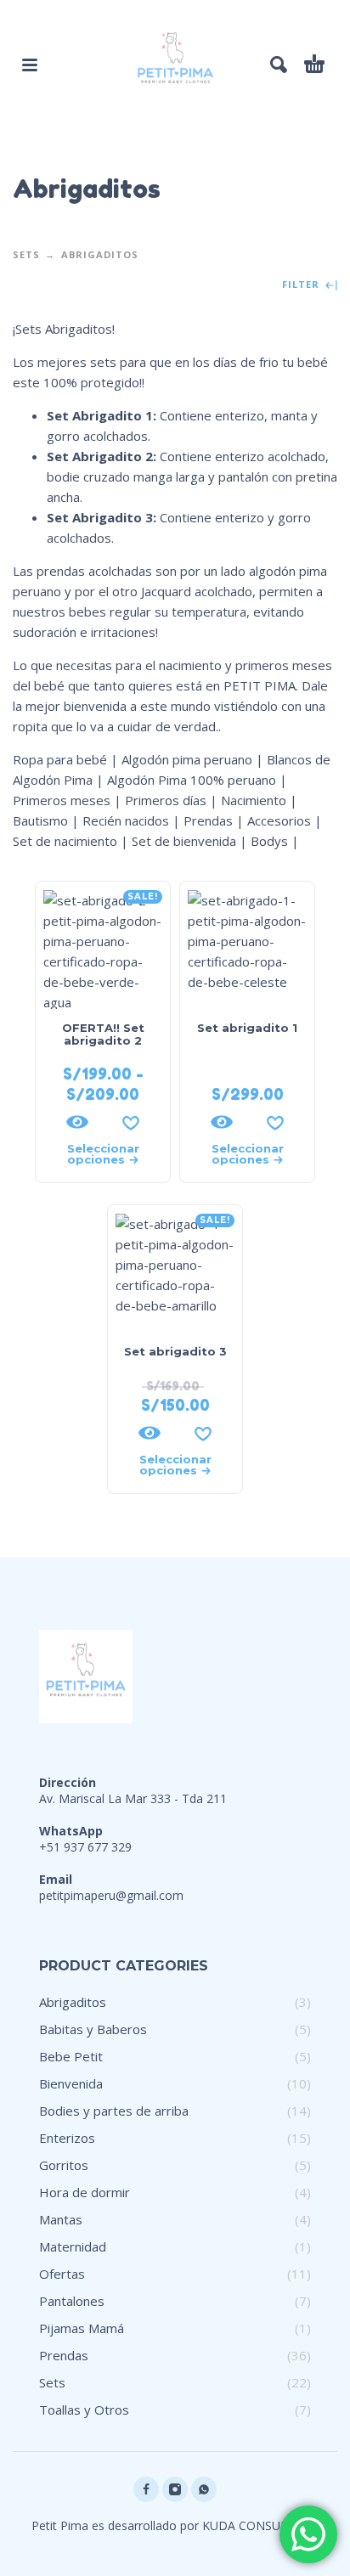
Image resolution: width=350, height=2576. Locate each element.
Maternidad (73, 2246)
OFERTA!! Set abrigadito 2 (103, 1034)
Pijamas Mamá (82, 2328)
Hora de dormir (85, 2192)
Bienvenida (71, 2083)
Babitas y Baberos (93, 2029)
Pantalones (72, 2301)
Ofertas (62, 2274)
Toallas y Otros (84, 2410)
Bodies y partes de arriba (114, 2111)
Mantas (61, 2219)
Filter (302, 285)
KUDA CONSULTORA (261, 2525)
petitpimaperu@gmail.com (111, 1895)
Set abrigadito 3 (175, 1351)
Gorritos (64, 2165)
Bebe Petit (71, 2056)
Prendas (64, 2355)
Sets (26, 254)
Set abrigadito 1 (247, 1028)
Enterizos (67, 2138)
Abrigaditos (73, 2002)
